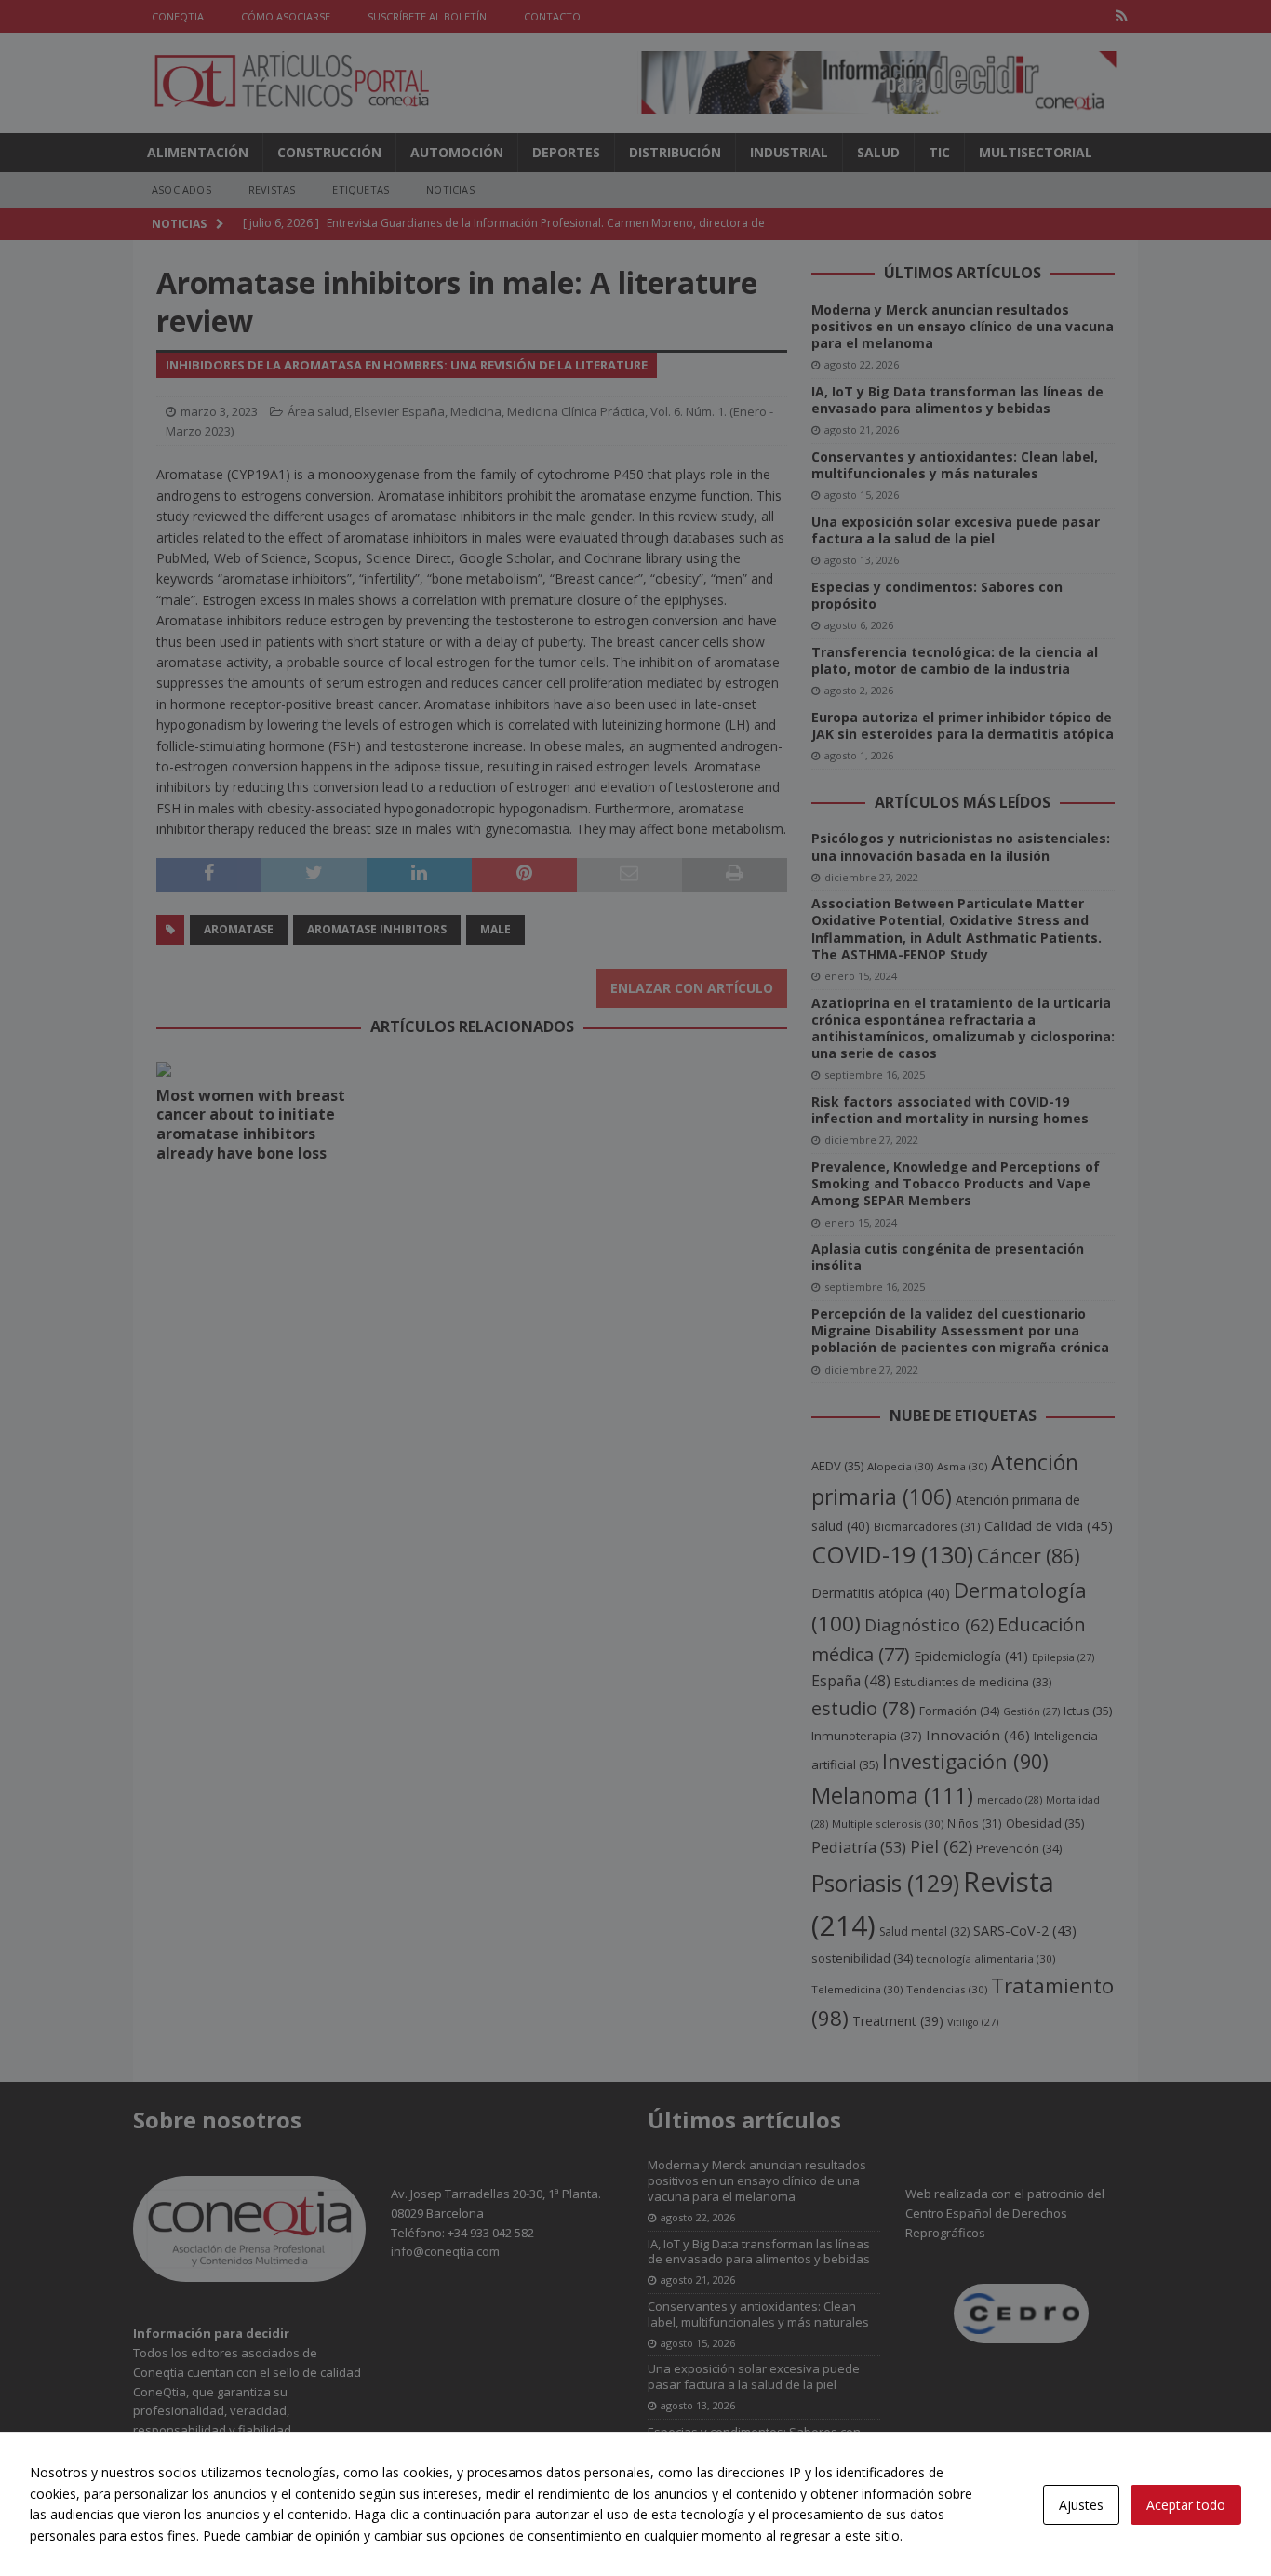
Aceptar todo (1186, 2505)
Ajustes (1081, 2505)
